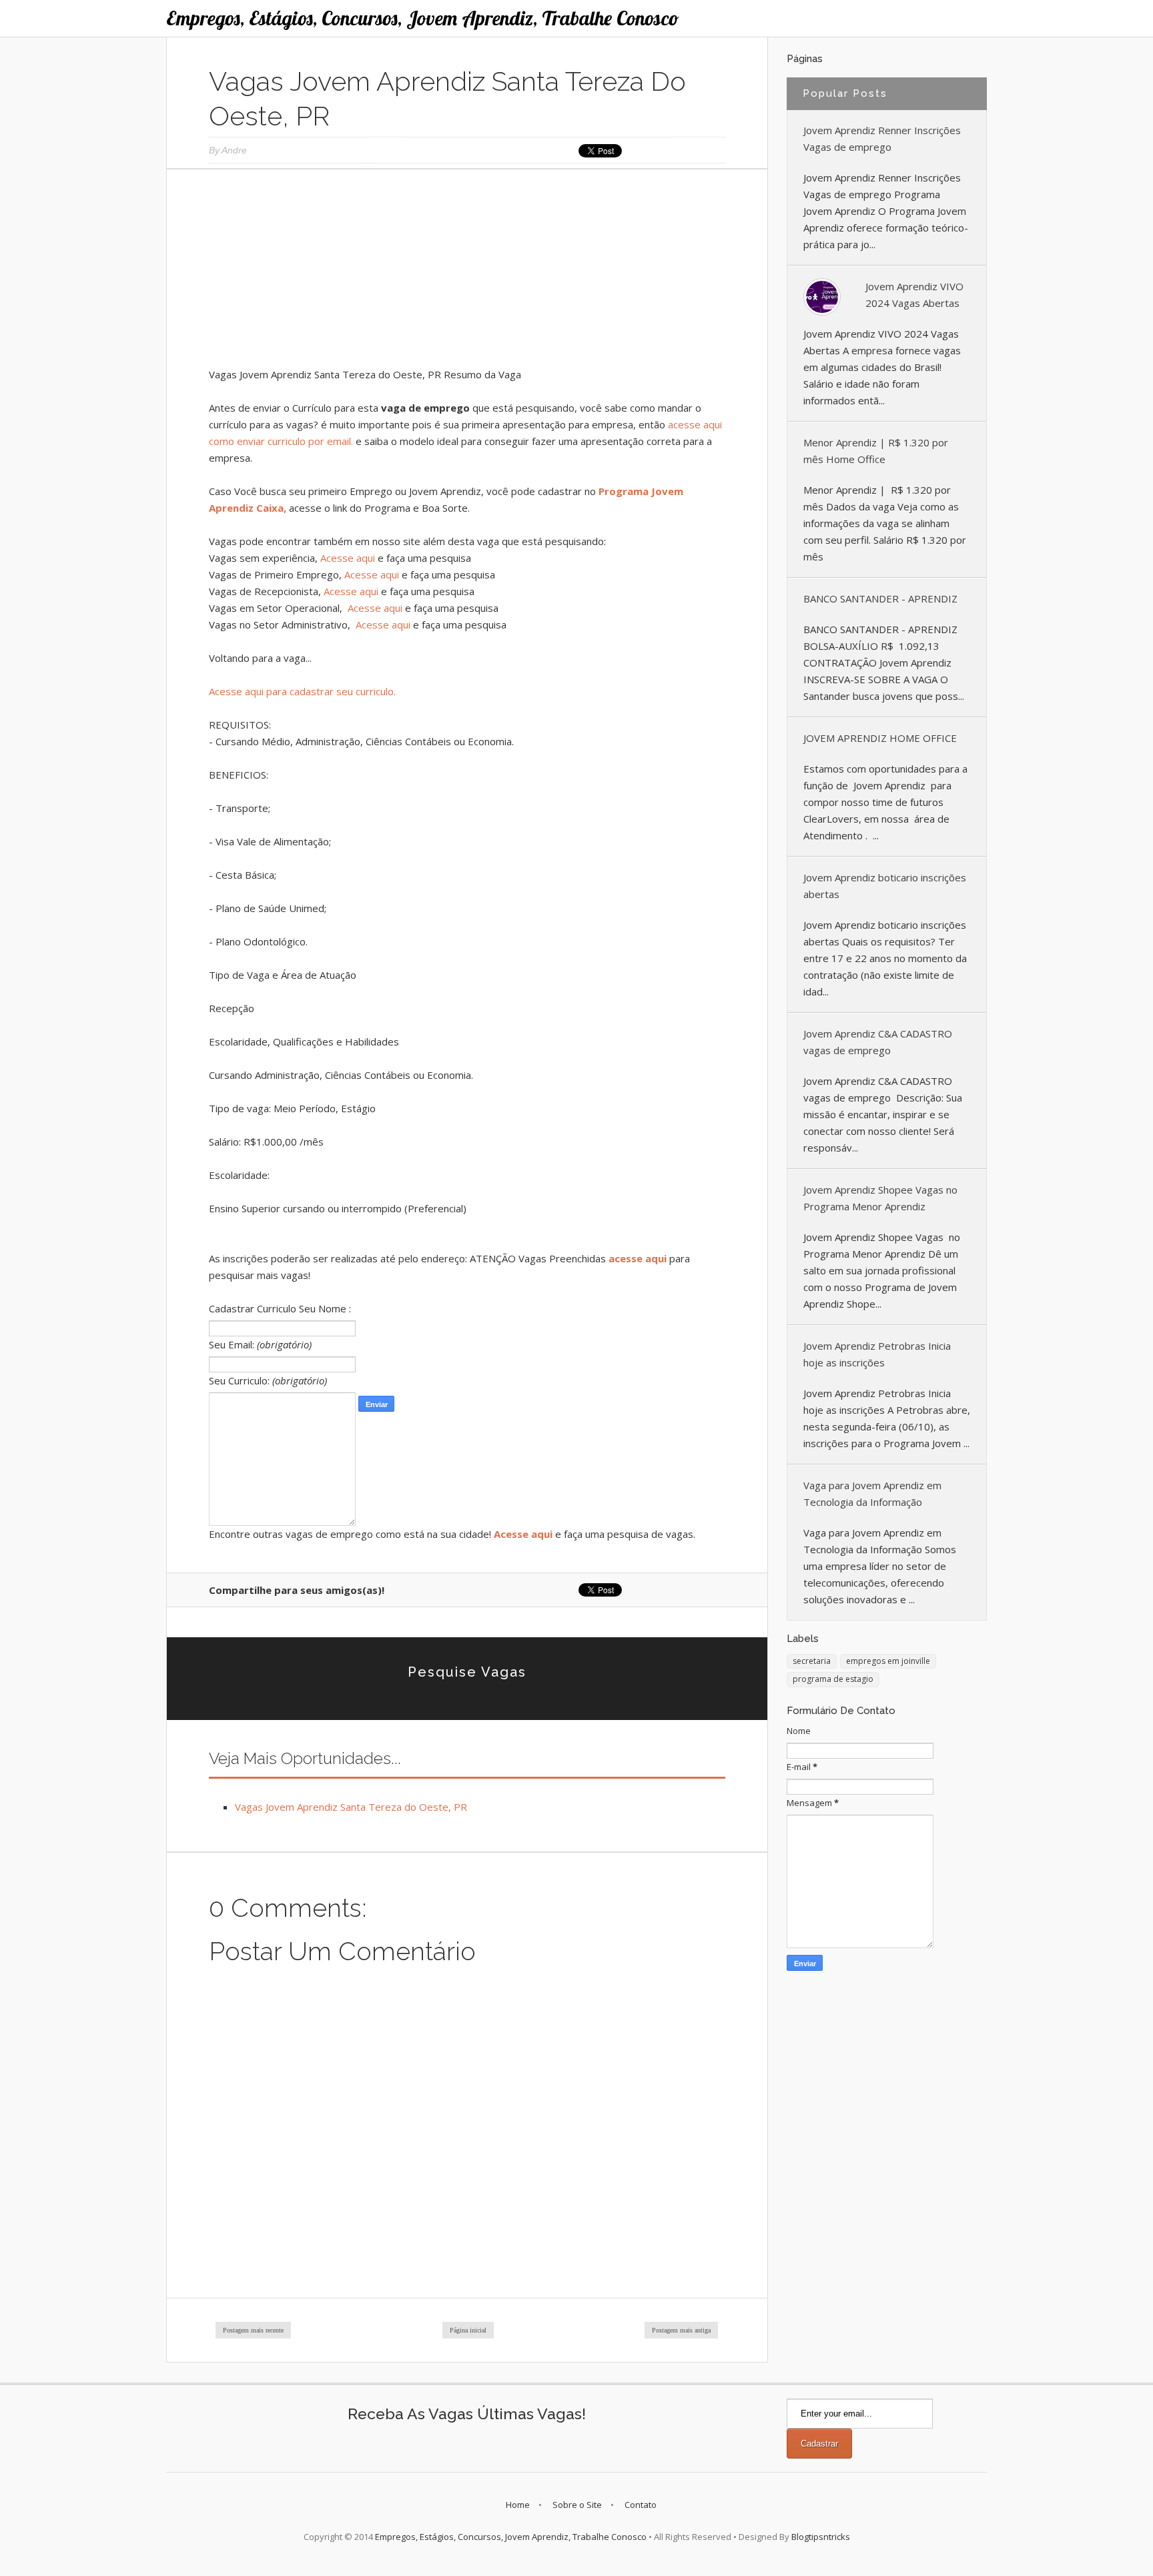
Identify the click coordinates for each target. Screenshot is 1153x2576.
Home (518, 2505)
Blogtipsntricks (821, 2537)
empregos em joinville (888, 1661)
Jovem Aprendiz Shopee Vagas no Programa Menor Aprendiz (880, 1198)
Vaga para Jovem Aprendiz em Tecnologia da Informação (872, 1493)
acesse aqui (638, 1258)
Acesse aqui (348, 558)
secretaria (812, 1661)
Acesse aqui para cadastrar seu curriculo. (302, 691)
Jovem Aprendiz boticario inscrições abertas (885, 886)
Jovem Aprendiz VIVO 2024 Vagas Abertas (914, 295)
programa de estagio (833, 1679)
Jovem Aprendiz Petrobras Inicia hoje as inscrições (877, 1354)
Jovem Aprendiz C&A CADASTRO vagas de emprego (878, 1042)
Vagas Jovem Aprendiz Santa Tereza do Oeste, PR (351, 1807)
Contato (641, 2505)
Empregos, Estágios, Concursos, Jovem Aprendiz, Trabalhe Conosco (423, 18)
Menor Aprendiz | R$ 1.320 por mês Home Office (876, 451)
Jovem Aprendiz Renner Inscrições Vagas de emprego (882, 138)
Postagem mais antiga (681, 2330)
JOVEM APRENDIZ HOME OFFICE (880, 738)
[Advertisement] (467, 273)
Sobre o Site (577, 2505)
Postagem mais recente (253, 2330)
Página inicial (468, 2330)
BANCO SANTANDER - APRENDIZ (880, 598)
